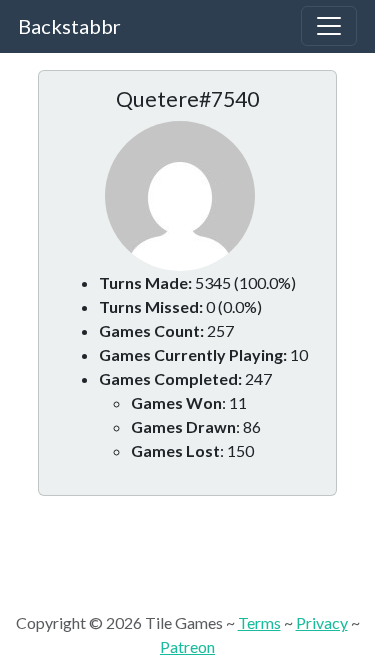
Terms (259, 622)
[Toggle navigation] (329, 26)
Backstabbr (69, 26)
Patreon (187, 646)
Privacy (322, 622)
